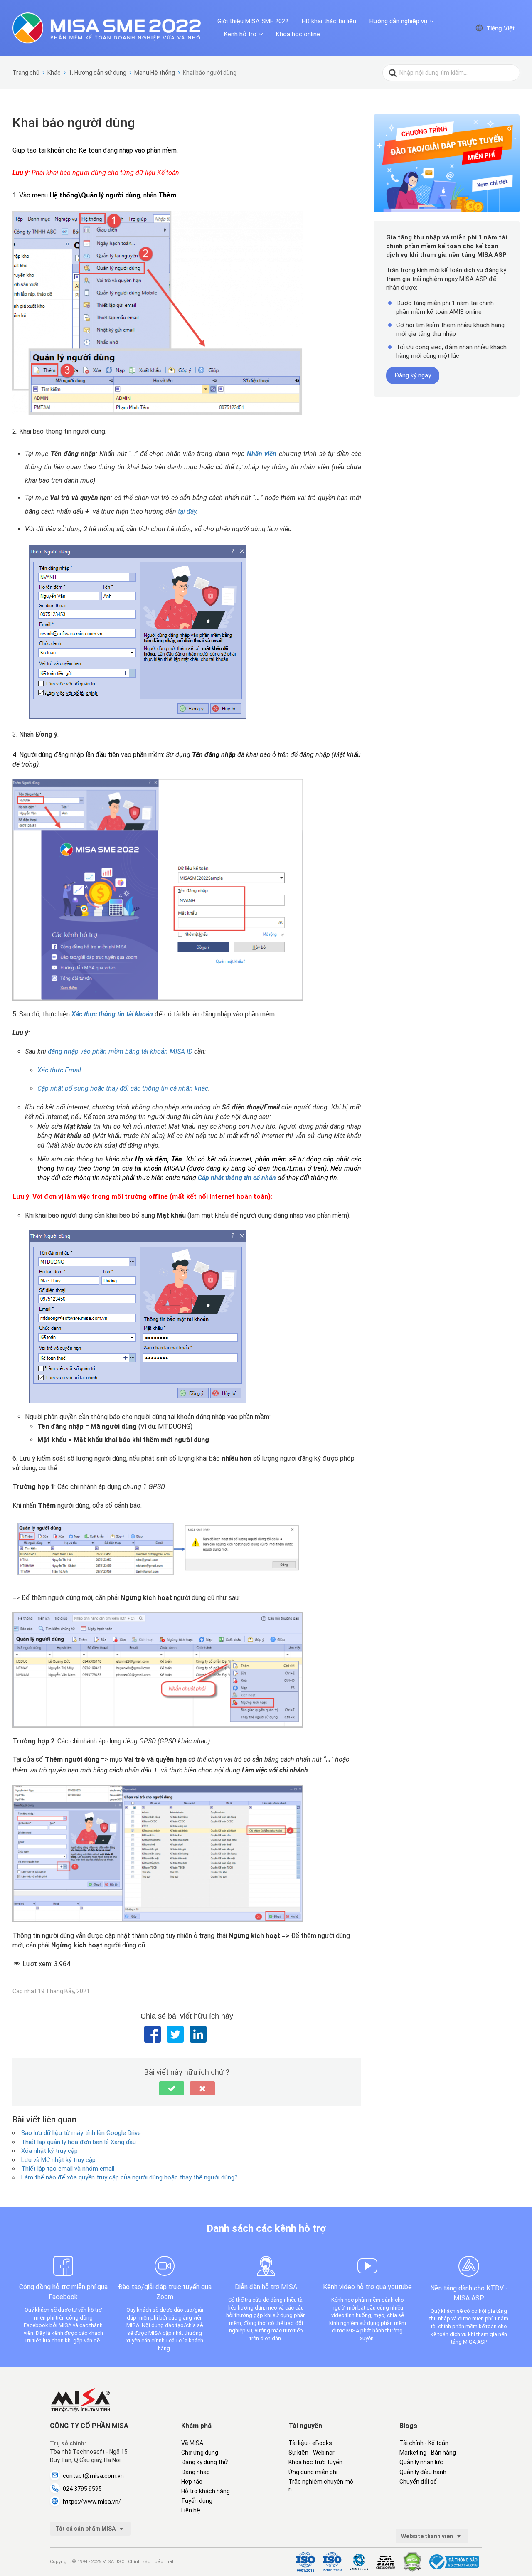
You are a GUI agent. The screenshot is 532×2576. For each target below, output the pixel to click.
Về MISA (192, 2443)
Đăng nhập (196, 2472)
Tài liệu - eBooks (310, 2443)
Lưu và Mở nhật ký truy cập (58, 2160)
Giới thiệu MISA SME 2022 (253, 21)
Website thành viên (428, 2536)
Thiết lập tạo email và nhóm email (68, 2169)
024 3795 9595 (82, 2489)
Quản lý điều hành (423, 2472)
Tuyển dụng (197, 2501)
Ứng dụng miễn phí (313, 2472)
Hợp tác (192, 2482)
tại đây (187, 512)
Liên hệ (191, 2510)
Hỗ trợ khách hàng (206, 2491)
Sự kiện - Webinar (312, 2453)
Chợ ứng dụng (200, 2453)
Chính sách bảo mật (151, 2562)
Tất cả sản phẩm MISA (86, 2529)
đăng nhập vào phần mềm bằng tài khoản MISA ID (120, 1051)
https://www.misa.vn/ (92, 2502)
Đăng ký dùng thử (204, 2462)
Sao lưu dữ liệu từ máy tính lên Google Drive (81, 2133)
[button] (172, 2088)
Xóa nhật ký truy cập (49, 2151)
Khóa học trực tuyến (315, 2462)
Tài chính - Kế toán (424, 2443)
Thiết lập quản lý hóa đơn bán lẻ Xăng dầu (79, 2142)
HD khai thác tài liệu (329, 21)
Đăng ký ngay (413, 375)
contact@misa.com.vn (93, 2476)
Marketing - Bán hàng (428, 2453)
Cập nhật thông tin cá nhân (238, 1178)
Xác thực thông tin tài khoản (112, 1014)
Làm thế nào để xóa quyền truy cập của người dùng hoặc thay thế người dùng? (129, 2177)
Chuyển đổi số (418, 2482)
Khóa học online (298, 34)
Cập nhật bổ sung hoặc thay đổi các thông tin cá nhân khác (123, 1088)
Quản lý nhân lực (421, 2462)
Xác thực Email (59, 1070)
